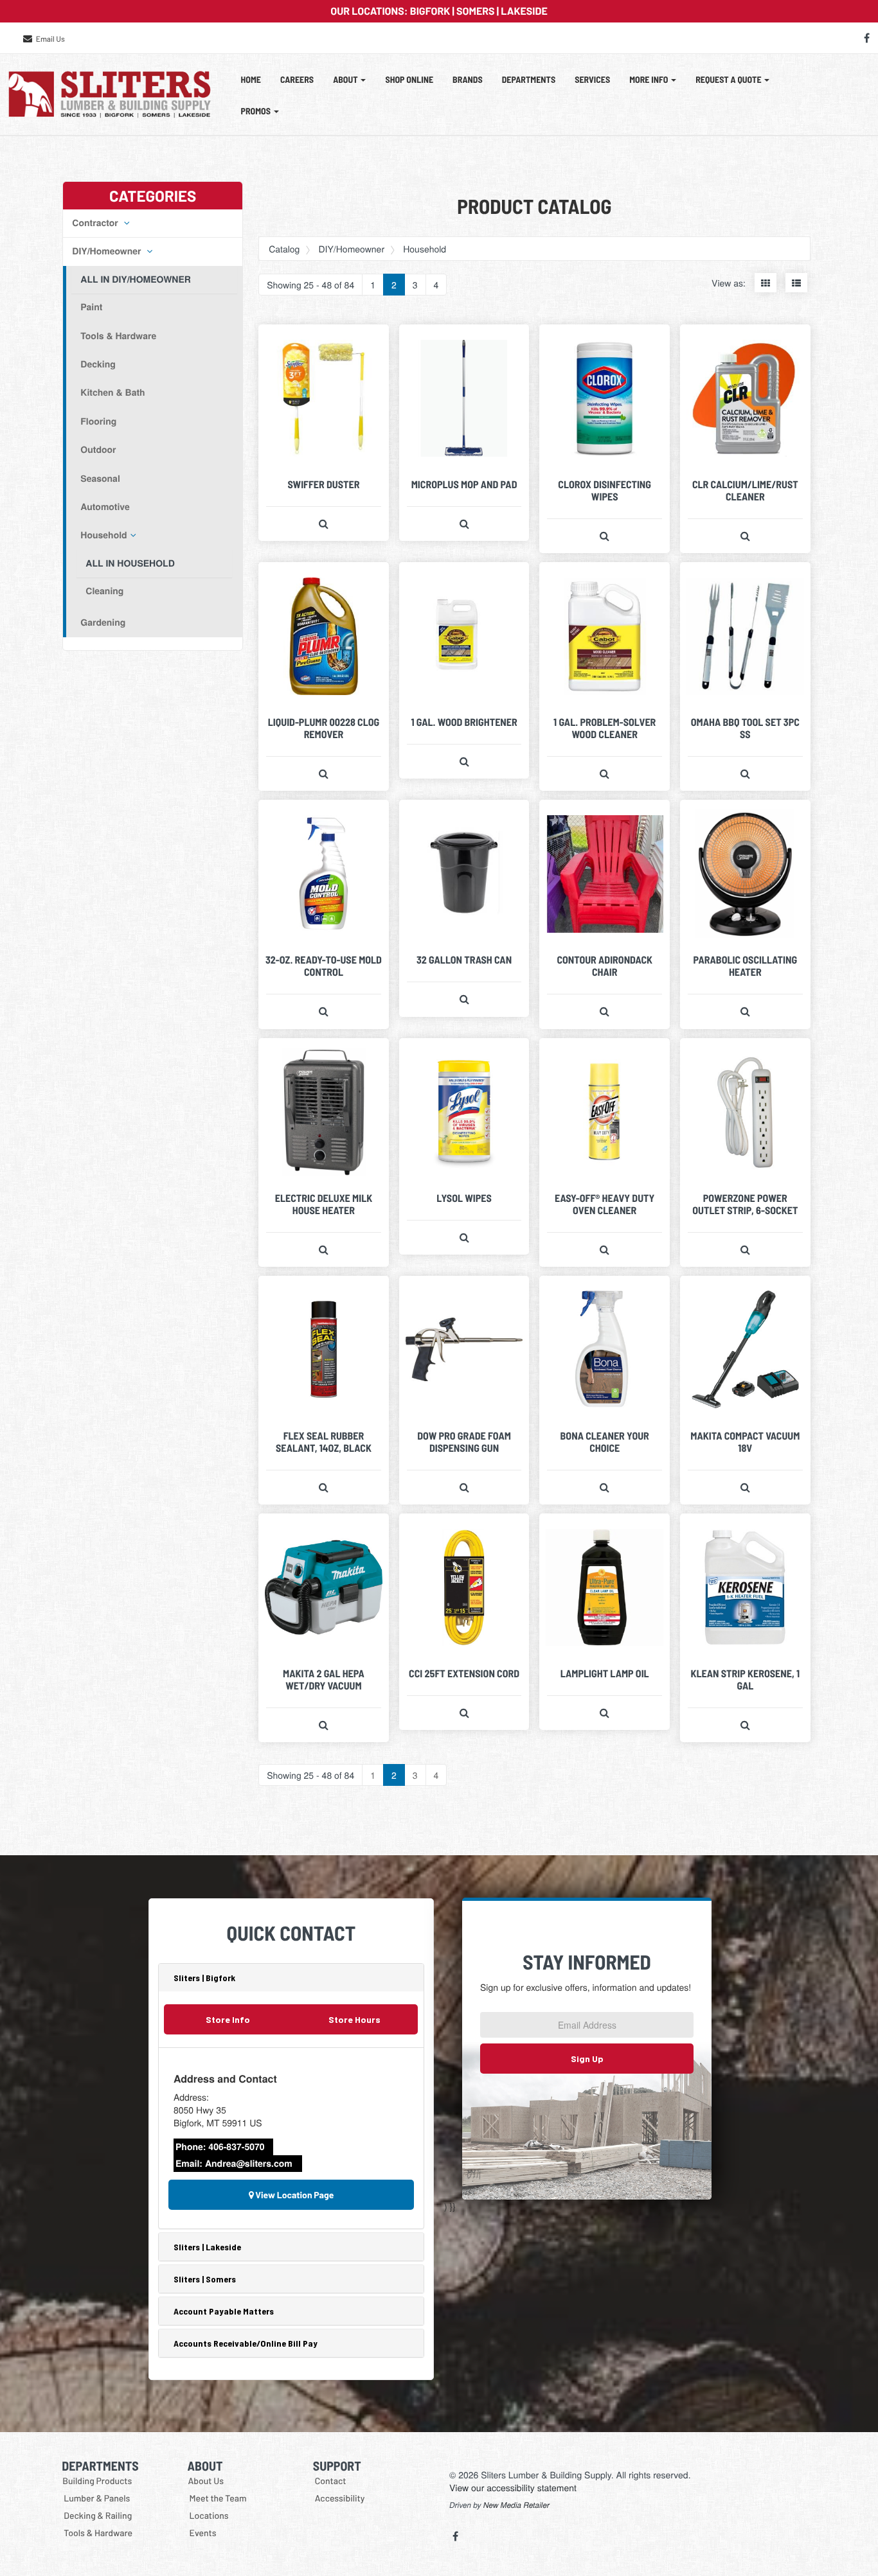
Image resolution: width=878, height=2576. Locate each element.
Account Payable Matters (224, 2311)
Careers (297, 79)
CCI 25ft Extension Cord (464, 1674)
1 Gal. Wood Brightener (464, 722)
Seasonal (100, 479)
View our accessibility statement (513, 2487)
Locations (209, 2515)
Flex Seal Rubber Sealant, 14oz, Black (324, 1442)
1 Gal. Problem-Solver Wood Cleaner (605, 728)
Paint (91, 307)
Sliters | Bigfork (204, 1978)
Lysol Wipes (464, 1198)
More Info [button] (650, 79)
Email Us (50, 39)
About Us (206, 2481)
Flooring (98, 421)
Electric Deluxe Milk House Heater (324, 1204)
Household (103, 535)
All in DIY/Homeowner (136, 279)
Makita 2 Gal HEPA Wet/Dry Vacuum (324, 1680)
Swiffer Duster (323, 485)
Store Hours (354, 2019)
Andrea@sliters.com (249, 2164)
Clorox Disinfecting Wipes (605, 491)
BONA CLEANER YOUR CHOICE (605, 1442)
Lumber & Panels (97, 2498)
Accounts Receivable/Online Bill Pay (246, 2343)
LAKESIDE (524, 11)
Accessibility (340, 2498)
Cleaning (104, 591)
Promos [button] (257, 111)
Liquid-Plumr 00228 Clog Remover (324, 728)
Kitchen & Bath (112, 393)
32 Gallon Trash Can (464, 960)
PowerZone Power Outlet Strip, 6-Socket (745, 1204)
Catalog (284, 249)
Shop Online (409, 79)
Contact (331, 2481)
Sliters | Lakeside (207, 2247)
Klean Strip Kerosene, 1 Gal (745, 1680)
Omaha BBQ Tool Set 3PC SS (745, 728)
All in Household (130, 563)
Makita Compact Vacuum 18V (745, 1442)
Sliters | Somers (205, 2279)
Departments (529, 79)
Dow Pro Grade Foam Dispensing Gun (464, 1442)
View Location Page (294, 2195)
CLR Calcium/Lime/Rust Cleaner (745, 491)
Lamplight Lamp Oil (605, 1674)
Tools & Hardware (118, 336)
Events (203, 2533)
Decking (98, 364)
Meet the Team (218, 2498)
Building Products (97, 2481)
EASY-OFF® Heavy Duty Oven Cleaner (605, 1204)
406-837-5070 (236, 2147)
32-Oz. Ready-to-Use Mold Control (324, 966)
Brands (468, 79)
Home (251, 79)
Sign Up (587, 2059)
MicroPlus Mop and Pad (464, 485)
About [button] (346, 79)
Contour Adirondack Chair (605, 966)
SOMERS (476, 11)
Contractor (96, 223)
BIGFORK (430, 11)
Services (592, 79)
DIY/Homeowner (108, 251)
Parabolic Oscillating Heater (746, 966)
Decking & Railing (98, 2515)
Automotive (105, 507)
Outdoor (98, 450)
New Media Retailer (516, 2505)
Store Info (228, 2019)
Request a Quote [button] (729, 79)
